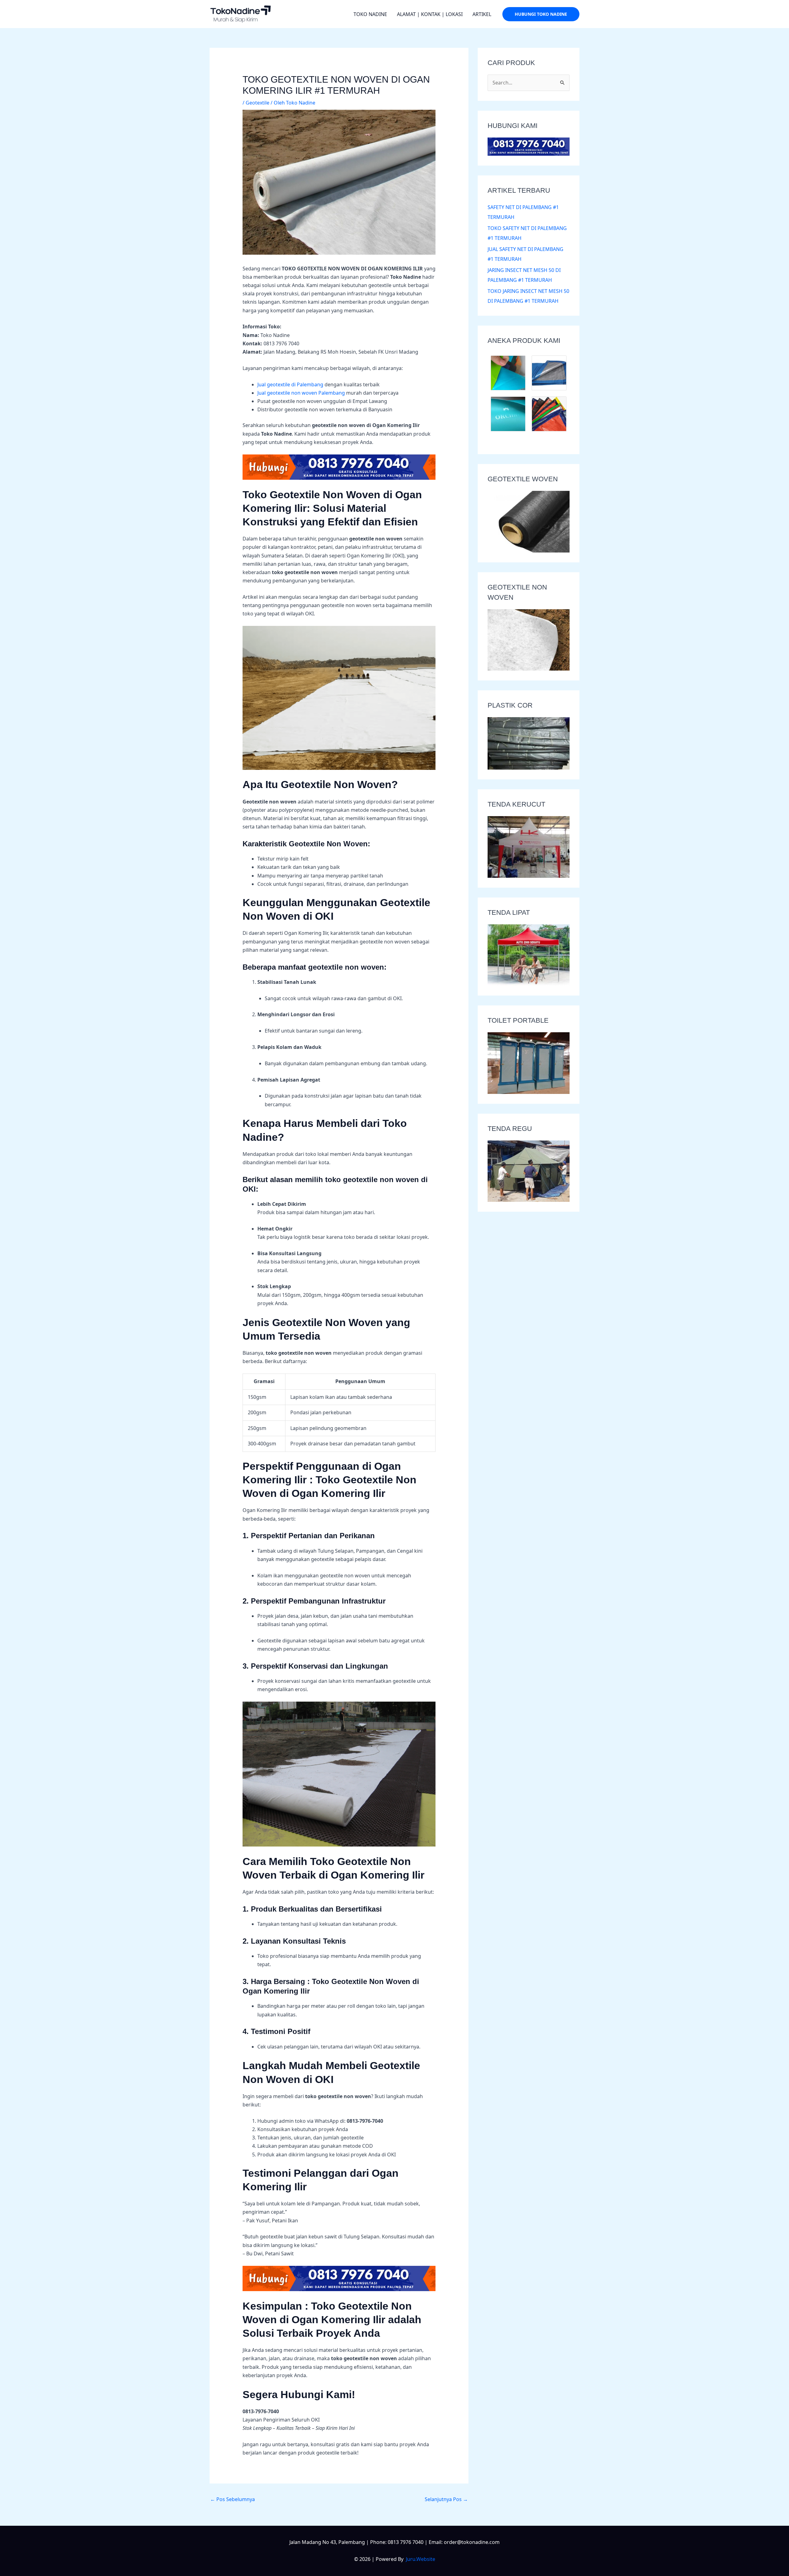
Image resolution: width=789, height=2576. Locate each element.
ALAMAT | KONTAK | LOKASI (430, 14)
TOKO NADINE (370, 14)
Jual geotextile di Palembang (290, 384)
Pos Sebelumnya (233, 2499)
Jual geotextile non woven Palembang (301, 393)
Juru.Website (421, 2559)
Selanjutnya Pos (446, 2499)
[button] (541, 14)
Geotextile (258, 103)
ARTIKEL (482, 14)
